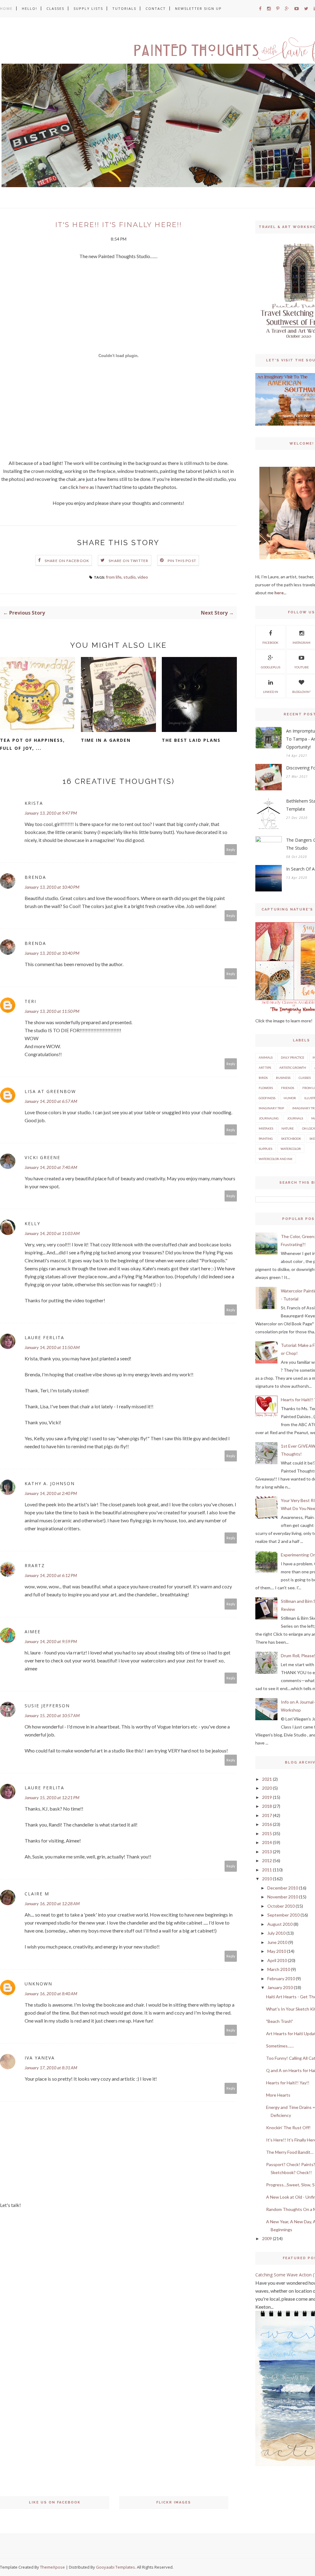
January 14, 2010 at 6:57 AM (51, 1101)
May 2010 (277, 1951)
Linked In (271, 692)
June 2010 (277, 1942)
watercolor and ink (276, 1159)
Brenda (35, 877)
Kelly (32, 1223)
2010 (267, 1879)
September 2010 (283, 1915)
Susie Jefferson (47, 1706)
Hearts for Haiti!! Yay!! (288, 2083)
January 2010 (280, 1987)
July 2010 (276, 1933)
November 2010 (283, 1897)
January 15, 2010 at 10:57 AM (52, 1715)
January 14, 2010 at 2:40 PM (51, 1493)
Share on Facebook (67, 561)
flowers (266, 1088)
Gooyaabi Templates (116, 2567)
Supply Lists (88, 8)
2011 (267, 1870)
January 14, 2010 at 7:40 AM (51, 1167)
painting (266, 1139)
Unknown (38, 1984)
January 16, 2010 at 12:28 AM (52, 1903)
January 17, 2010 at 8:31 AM (51, 2068)
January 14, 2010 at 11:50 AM (52, 1347)
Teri (30, 1001)
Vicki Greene (42, 1157)
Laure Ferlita (44, 1337)
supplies (265, 1149)
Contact (156, 8)
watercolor (291, 1149)
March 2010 (279, 1969)
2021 (267, 1779)
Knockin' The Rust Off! (288, 2128)
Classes (55, 8)
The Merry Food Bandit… (290, 2152)
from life (114, 577)
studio (130, 577)
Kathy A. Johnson (50, 1483)
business (283, 1078)
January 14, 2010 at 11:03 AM (52, 1233)
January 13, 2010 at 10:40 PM (52, 887)
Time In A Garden (106, 740)
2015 (267, 1833)
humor (290, 1098)
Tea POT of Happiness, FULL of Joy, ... (32, 744)
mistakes (266, 1128)
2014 (267, 1842)
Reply (231, 849)
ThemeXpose (52, 2567)
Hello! (30, 8)
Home (6, 8)
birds (263, 1078)
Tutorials (124, 8)
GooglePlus (271, 667)
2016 (267, 1824)
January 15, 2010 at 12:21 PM (52, 1797)
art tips (265, 1068)
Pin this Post (182, 561)
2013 (267, 1852)
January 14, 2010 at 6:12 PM (51, 1575)
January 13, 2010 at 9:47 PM (51, 813)
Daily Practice (293, 1057)
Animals (266, 1057)
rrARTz (35, 1565)
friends (288, 1088)
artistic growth (293, 1068)
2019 (267, 1797)
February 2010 (281, 1978)
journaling (269, 1118)
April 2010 (277, 1960)
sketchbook (291, 1139)
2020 (267, 1788)
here (84, 487)
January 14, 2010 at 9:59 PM (51, 1641)
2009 (267, 2238)
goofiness (267, 1098)
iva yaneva (40, 2058)
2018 (267, 1806)
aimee (33, 1632)
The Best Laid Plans (191, 740)
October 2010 (281, 1906)
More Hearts (278, 2095)
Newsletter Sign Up (198, 8)
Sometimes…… (280, 2046)
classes (305, 1078)
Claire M (37, 1894)
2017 (267, 1815)
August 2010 (280, 1924)
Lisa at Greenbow (50, 1091)
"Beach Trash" (279, 2021)
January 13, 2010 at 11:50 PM (52, 1011)
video (143, 577)
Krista (34, 803)
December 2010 (283, 1888)
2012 (267, 1860)
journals (295, 1118)
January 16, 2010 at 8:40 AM (51, 1994)
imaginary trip (271, 1108)
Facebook (270, 643)
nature (288, 1128)
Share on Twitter (128, 561)
